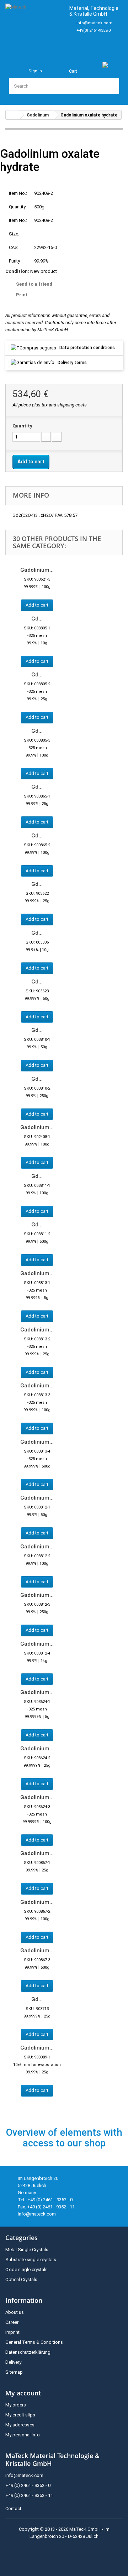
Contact (13, 2509)
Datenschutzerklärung (28, 2352)
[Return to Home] (13, 115)
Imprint (12, 2332)
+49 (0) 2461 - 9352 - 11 (29, 2495)
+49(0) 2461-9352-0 (94, 30)
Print (22, 295)
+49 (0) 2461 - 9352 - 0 (28, 2485)
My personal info (23, 2435)
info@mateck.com (94, 23)
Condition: (17, 271)
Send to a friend (34, 284)
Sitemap (14, 2372)
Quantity (22, 426)
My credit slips (20, 2415)
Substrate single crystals (31, 2260)
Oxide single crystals (26, 2269)
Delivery (13, 2362)
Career (12, 2322)
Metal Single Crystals (27, 2250)
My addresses (20, 2425)
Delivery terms (72, 363)
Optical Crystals (21, 2279)
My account (23, 2393)
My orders (16, 2405)
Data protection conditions (87, 348)
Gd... (37, 619)
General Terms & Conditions (34, 2342)
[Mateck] (34, 27)
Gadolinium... (37, 570)
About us (15, 2312)
